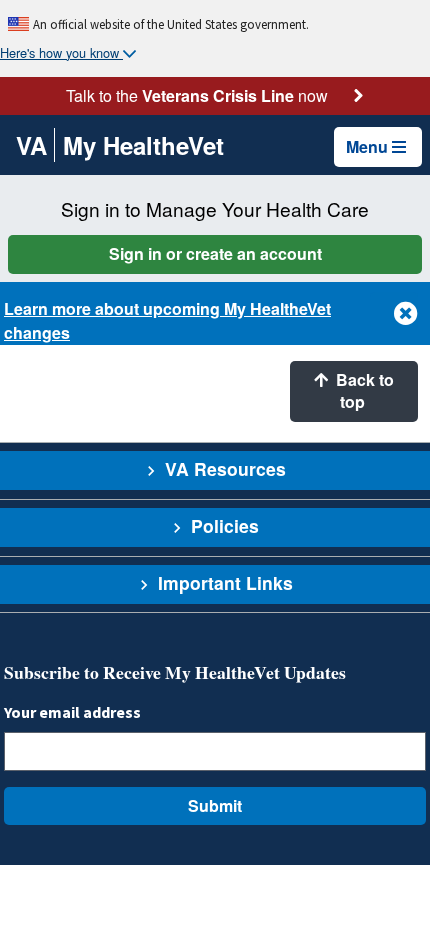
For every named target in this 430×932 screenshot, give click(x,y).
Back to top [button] (363, 390)
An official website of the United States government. (171, 24)
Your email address (72, 712)
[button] (394, 311)
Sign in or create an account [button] (215, 253)
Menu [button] (367, 146)
